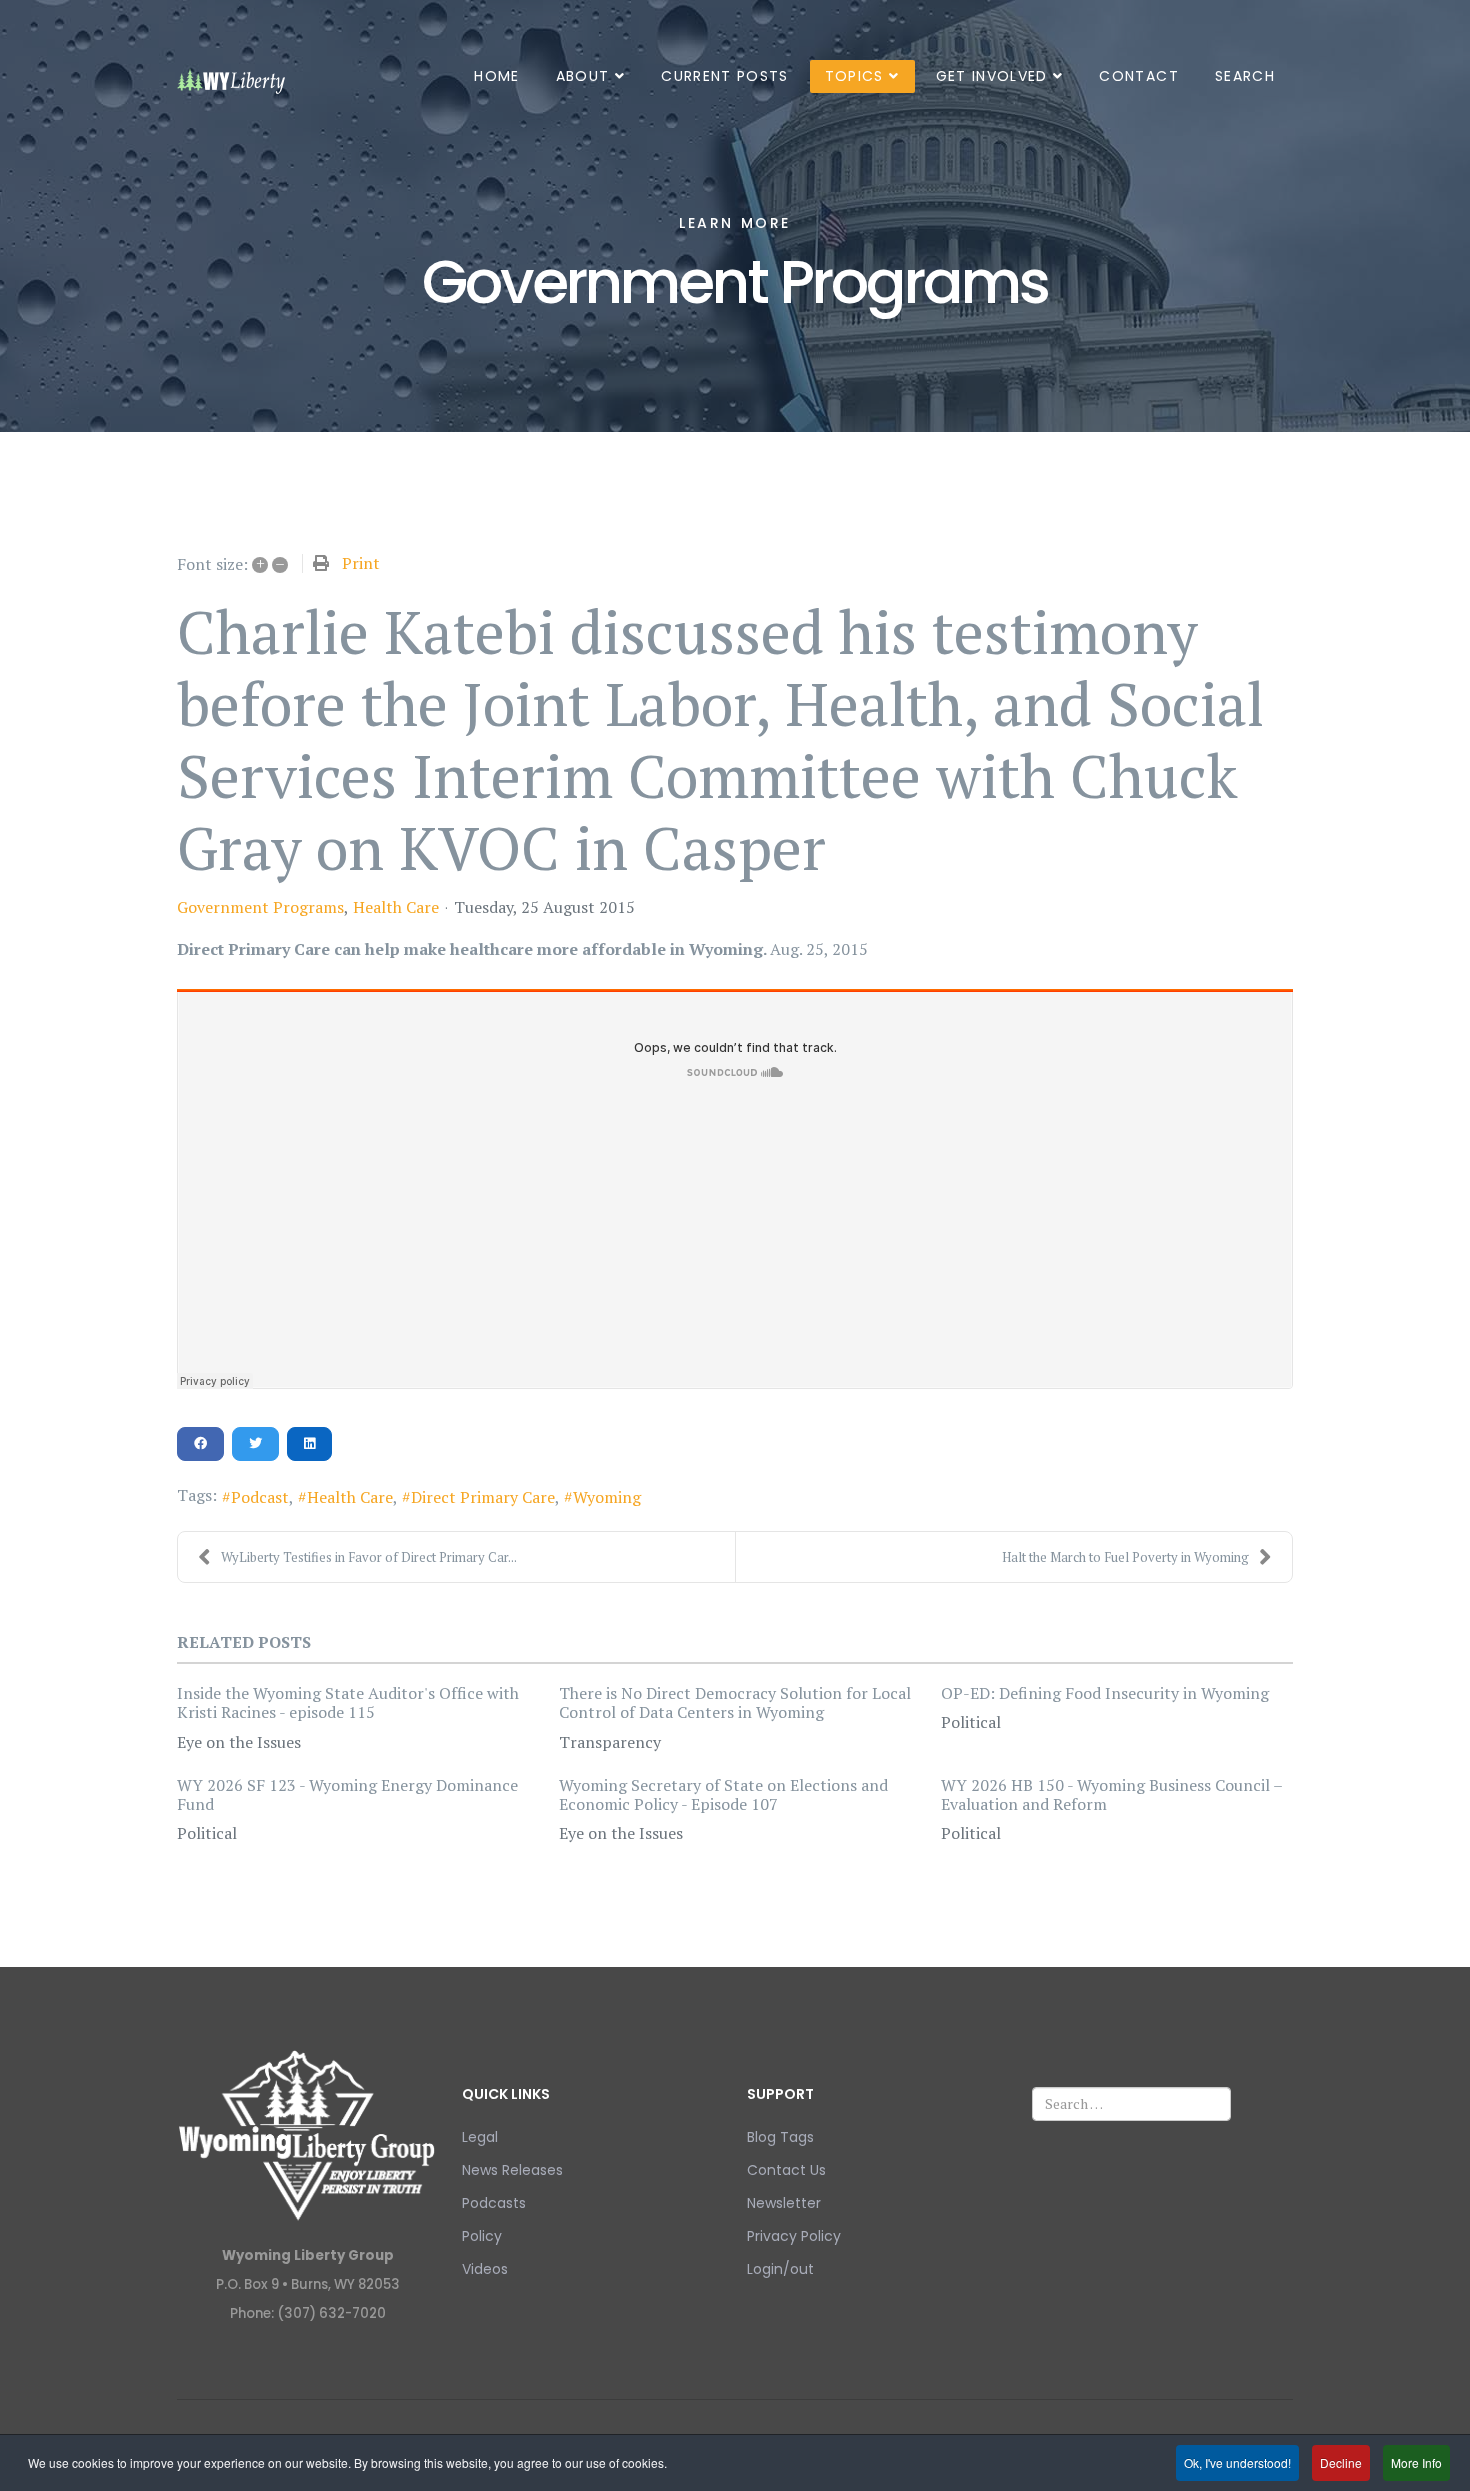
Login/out (780, 2269)
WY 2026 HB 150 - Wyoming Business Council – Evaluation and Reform (1111, 1794)
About (583, 76)
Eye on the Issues (239, 1742)
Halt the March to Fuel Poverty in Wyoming (1125, 1557)
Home (496, 76)
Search (1245, 76)
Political (971, 1722)
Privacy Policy (794, 2236)
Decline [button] (1341, 2462)
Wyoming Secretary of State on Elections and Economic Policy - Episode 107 (723, 1794)
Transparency (610, 1742)
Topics (854, 76)
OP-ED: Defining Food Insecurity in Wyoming (1105, 1693)
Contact (1138, 76)
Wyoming (607, 1497)
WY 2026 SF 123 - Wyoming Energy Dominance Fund (347, 1794)
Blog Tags (780, 2137)
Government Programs (260, 907)
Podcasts (494, 2203)
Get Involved (992, 76)
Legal (480, 2137)
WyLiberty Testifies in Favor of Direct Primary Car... (369, 1557)
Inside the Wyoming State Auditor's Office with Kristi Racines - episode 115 (348, 1702)
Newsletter (784, 2203)
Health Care (396, 907)
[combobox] (1131, 2104)
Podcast (260, 1497)
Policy (482, 2236)
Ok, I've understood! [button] (1237, 2462)
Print (361, 563)
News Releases (512, 2170)
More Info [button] (1416, 2462)
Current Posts (725, 76)
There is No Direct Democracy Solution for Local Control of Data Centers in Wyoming (735, 1702)
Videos (485, 2269)
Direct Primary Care (483, 1497)
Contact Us (786, 2170)
